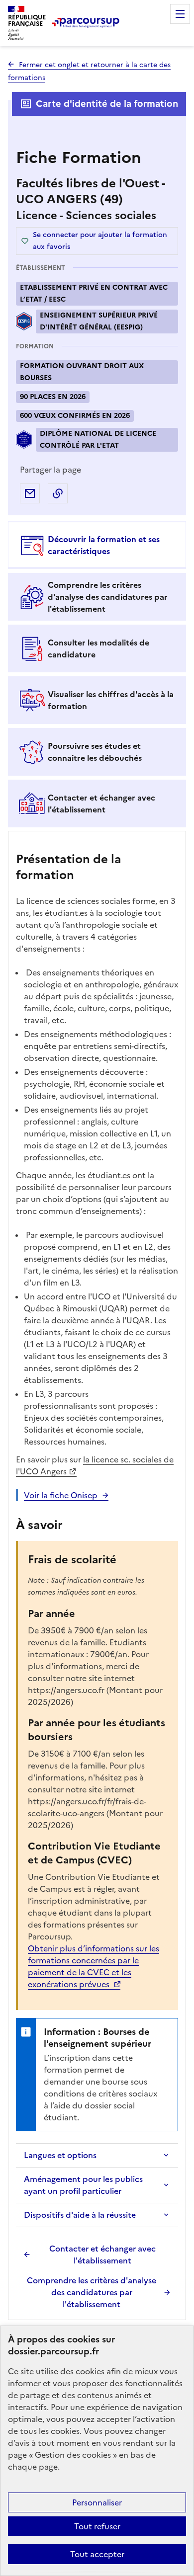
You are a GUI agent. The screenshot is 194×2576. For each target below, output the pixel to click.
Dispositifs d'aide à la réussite (80, 2215)
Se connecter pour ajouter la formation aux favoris (100, 241)
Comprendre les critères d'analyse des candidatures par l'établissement (92, 2292)
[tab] (97, 545)
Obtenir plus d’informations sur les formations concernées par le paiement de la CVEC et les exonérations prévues (94, 1966)
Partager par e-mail (30, 493)
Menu (180, 14)
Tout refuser (97, 2526)
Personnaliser (97, 2502)
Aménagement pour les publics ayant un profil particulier (83, 2185)
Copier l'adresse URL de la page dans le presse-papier (58, 493)
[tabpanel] (97, 1577)
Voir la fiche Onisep (61, 1495)
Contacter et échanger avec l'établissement (102, 2254)
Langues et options (60, 2155)
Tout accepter (97, 2554)
